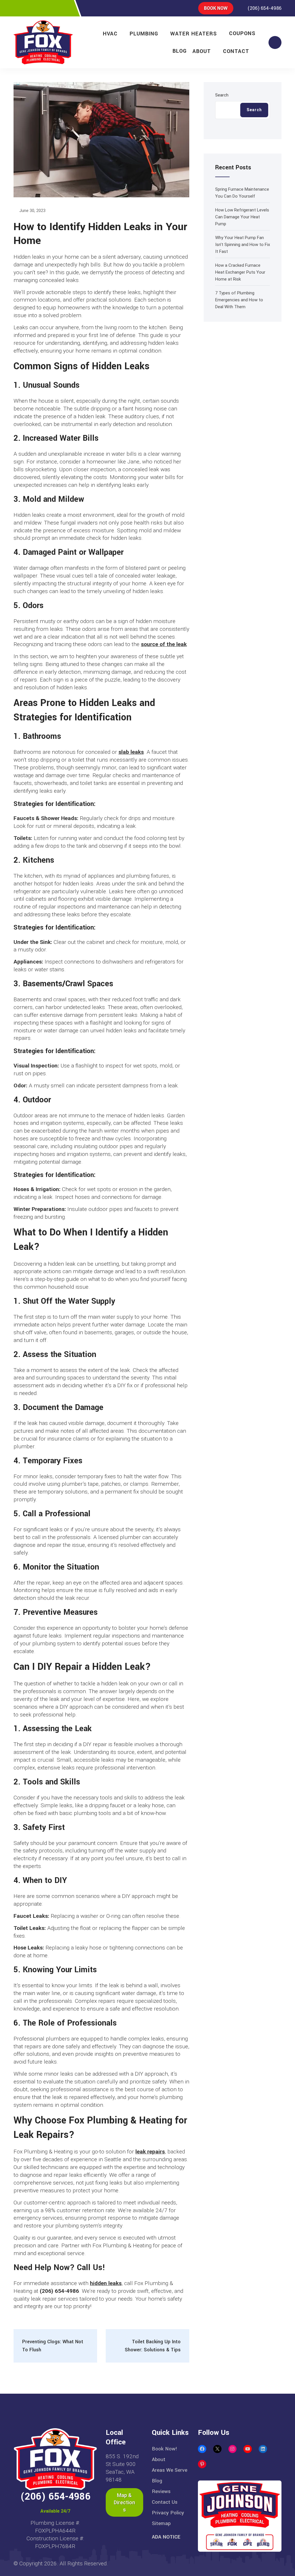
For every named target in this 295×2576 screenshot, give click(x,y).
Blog (180, 51)
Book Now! (164, 2449)
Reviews (161, 2491)
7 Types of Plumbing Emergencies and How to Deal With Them (239, 300)
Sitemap (161, 2523)
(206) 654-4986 (264, 8)
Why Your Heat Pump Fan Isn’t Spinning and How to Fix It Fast (243, 245)
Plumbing (144, 34)
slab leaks (131, 752)
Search (222, 95)
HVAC (110, 34)
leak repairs (150, 2152)
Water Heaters (194, 34)
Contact (236, 51)
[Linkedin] (53, 8)
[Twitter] (29, 8)
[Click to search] (275, 42)
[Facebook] (16, 8)
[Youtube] (66, 8)
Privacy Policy (168, 2513)
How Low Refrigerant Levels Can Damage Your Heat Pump (242, 217)
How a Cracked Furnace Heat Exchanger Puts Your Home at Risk (240, 272)
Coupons (242, 33)
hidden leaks (106, 2283)
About (202, 51)
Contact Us (165, 2502)
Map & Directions (124, 2502)
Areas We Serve (170, 2470)
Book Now (216, 8)
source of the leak (164, 644)
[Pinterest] (41, 8)
